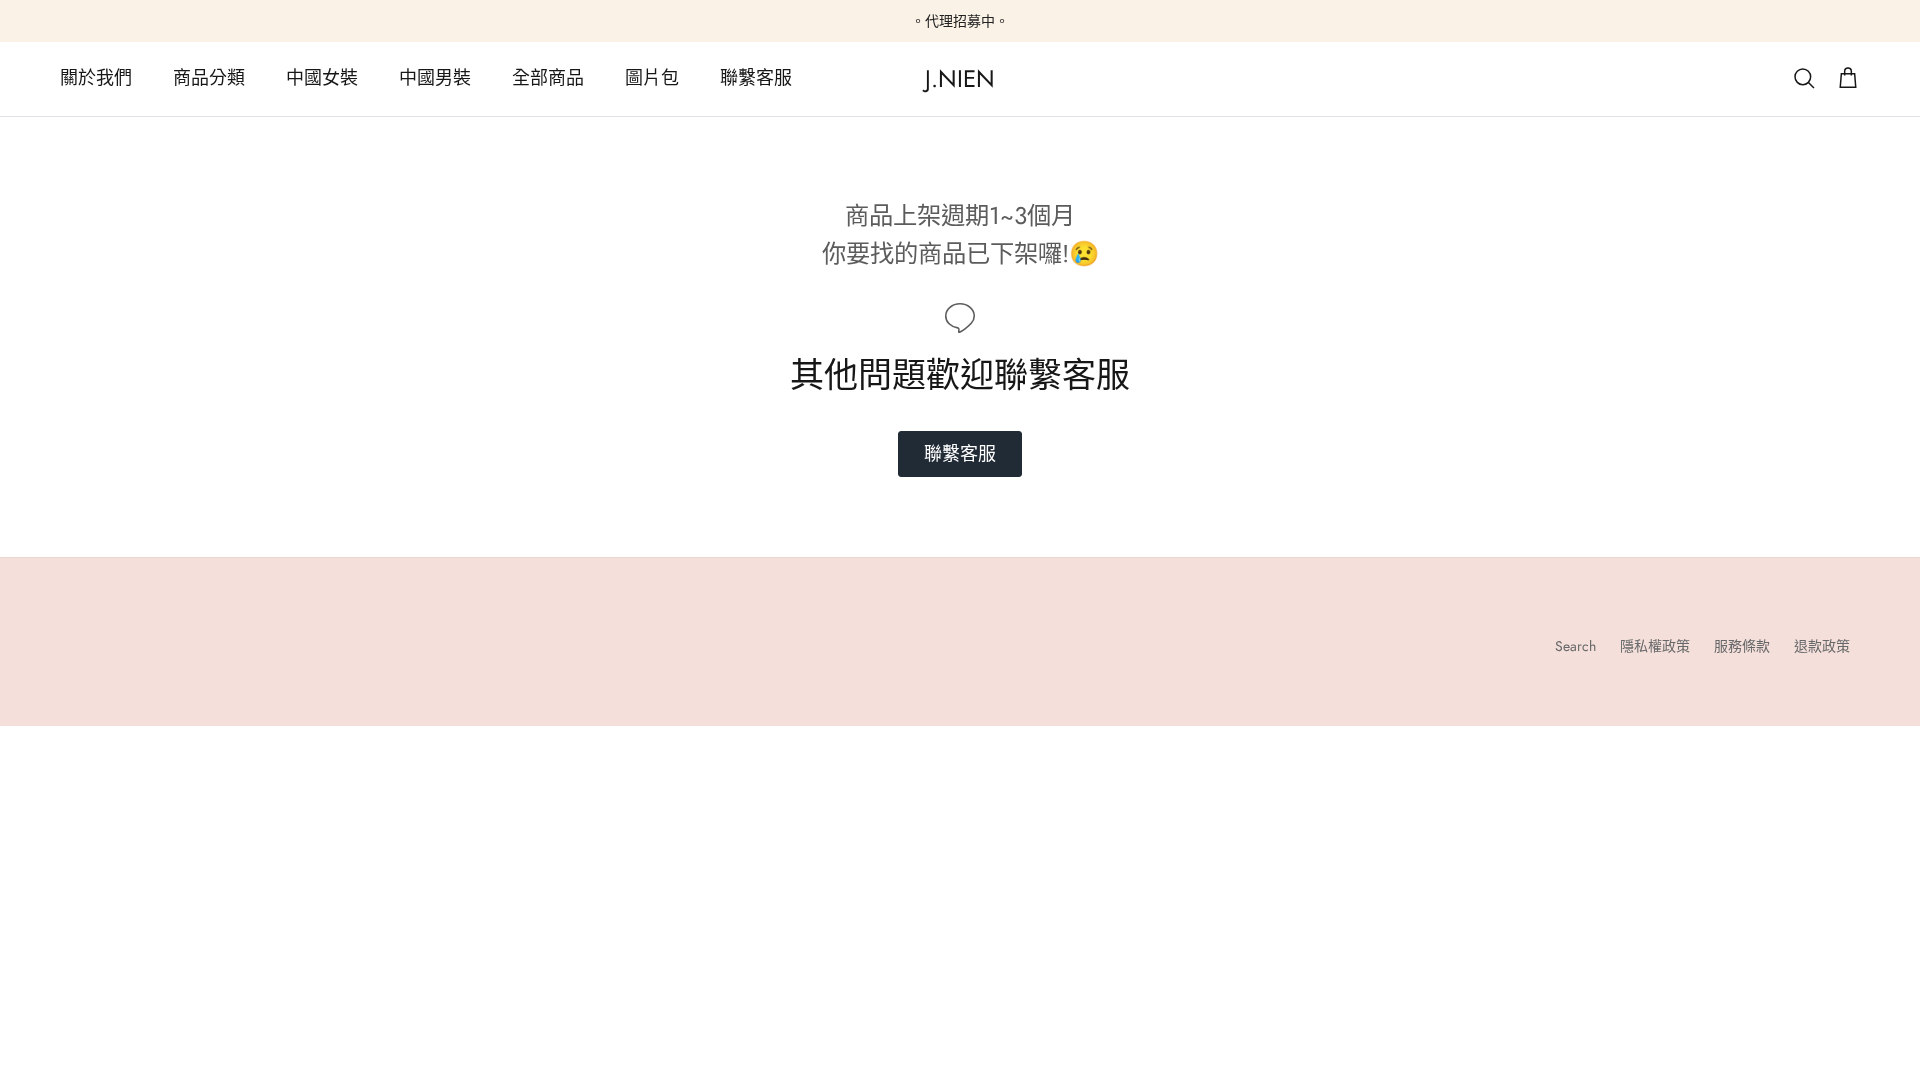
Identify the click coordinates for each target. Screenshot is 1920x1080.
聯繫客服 (756, 78)
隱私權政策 (1655, 646)
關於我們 (96, 78)
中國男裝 (435, 78)
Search (1575, 646)
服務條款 (1742, 646)
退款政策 (1822, 646)
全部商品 (548, 78)
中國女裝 (322, 78)
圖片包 (652, 78)
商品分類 (209, 78)
